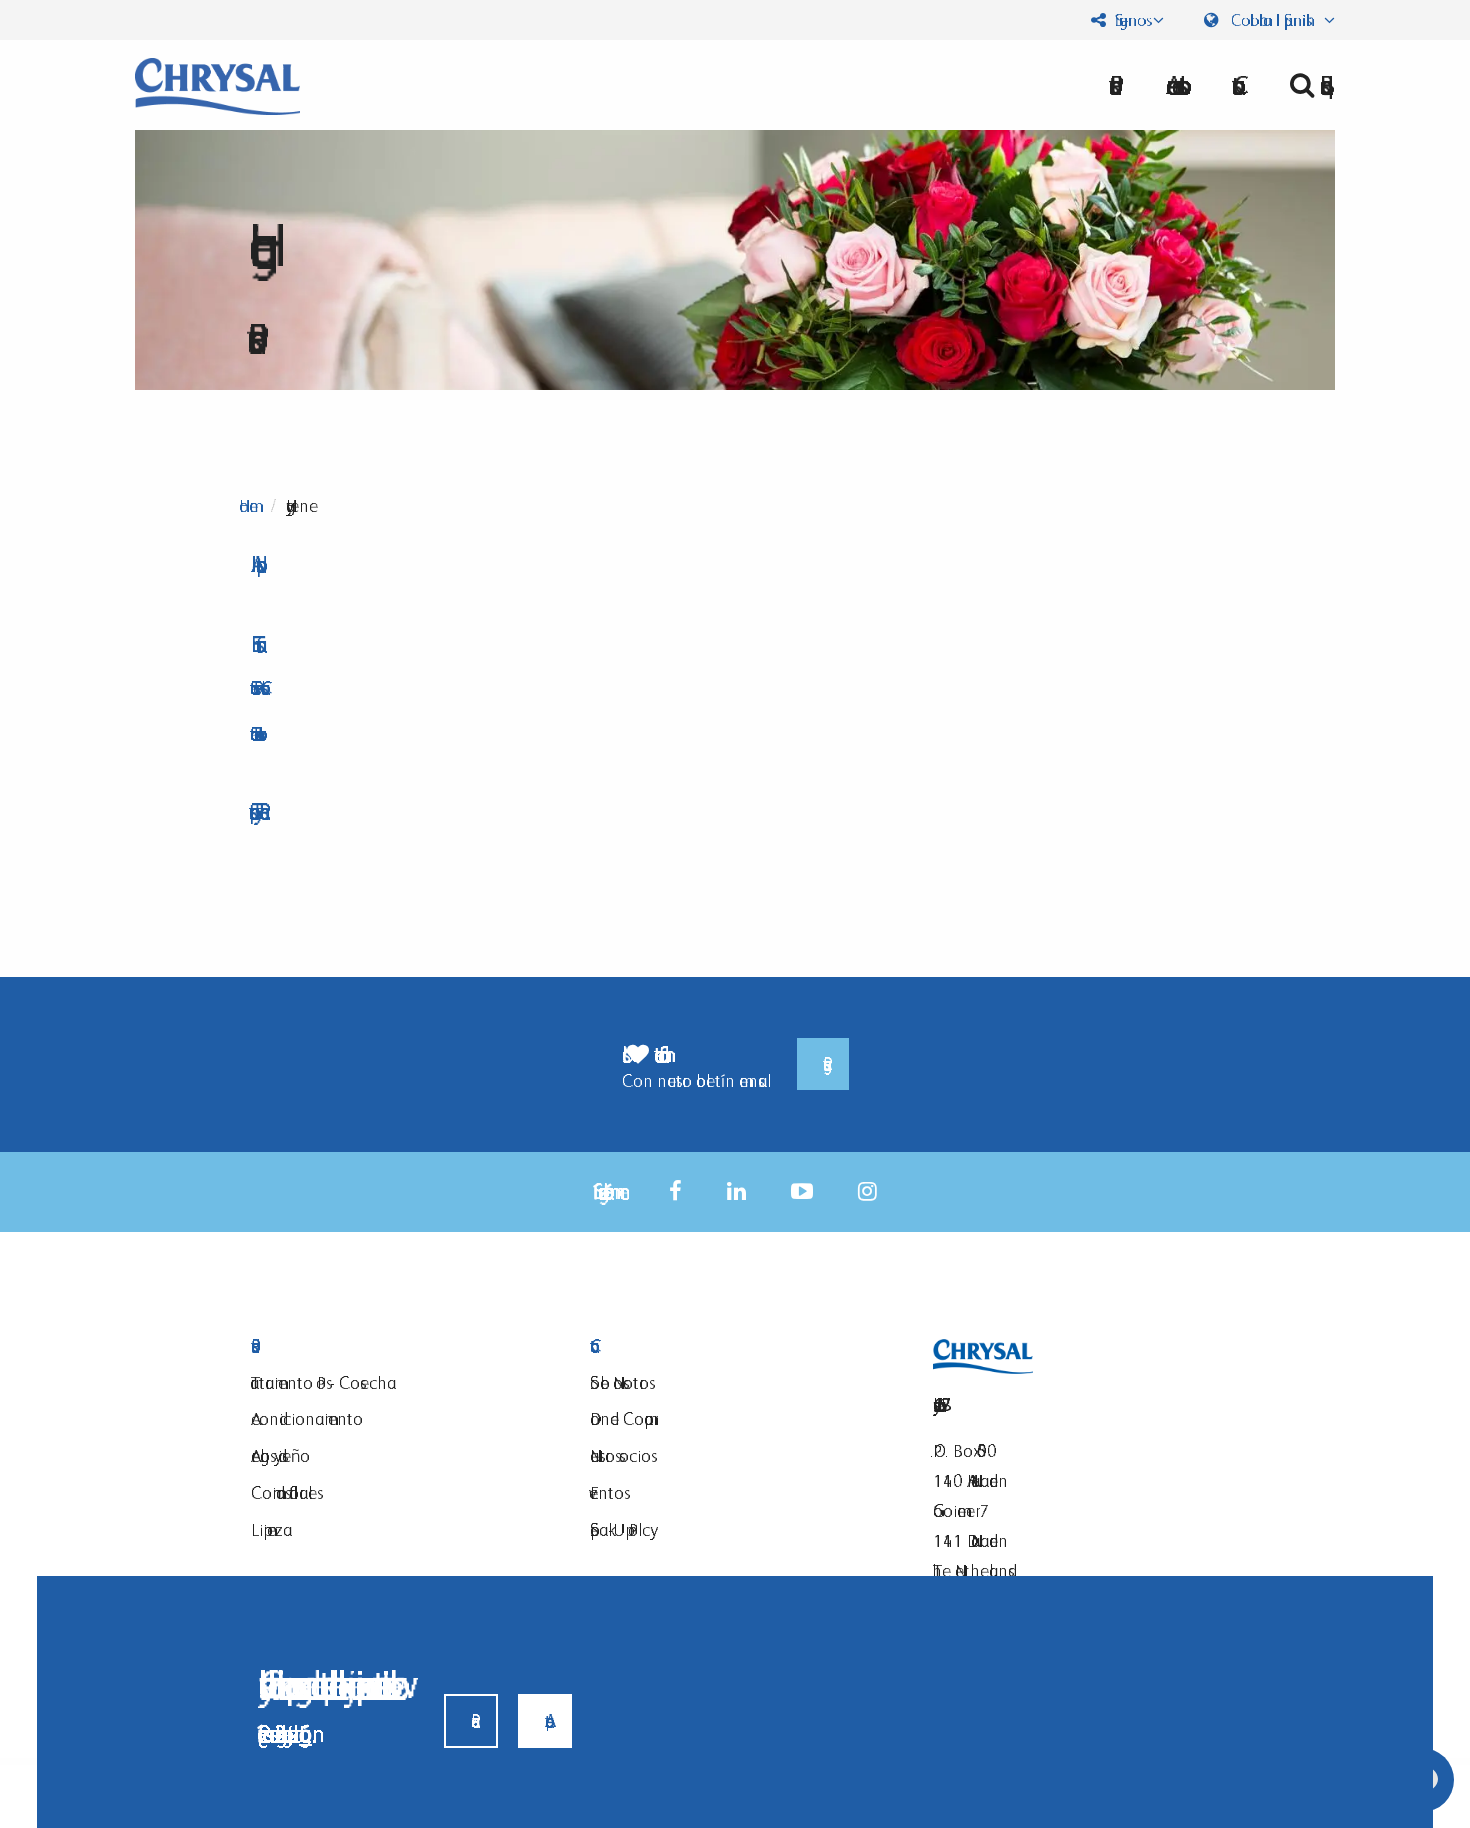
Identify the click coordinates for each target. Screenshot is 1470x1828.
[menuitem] (1171, 85)
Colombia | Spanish (1273, 20)
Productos (395, 1346)
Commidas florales (284, 1492)
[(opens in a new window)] (675, 1191)
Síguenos (1128, 20)
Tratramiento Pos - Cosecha (323, 1382)
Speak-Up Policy (620, 1529)
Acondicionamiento (307, 1418)
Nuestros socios (620, 1455)
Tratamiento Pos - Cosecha (256, 687)
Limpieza (271, 1529)
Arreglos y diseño (280, 1455)
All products (253, 564)
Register (823, 1064)
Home (248, 505)
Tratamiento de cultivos (254, 733)
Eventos (607, 1492)
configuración (305, 1733)
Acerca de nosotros (1171, 85)
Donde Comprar (621, 1418)
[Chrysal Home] (217, 84)
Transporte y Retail (255, 811)
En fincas (253, 644)
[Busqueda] (1304, 85)
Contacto (734, 1346)
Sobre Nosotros (619, 1382)
